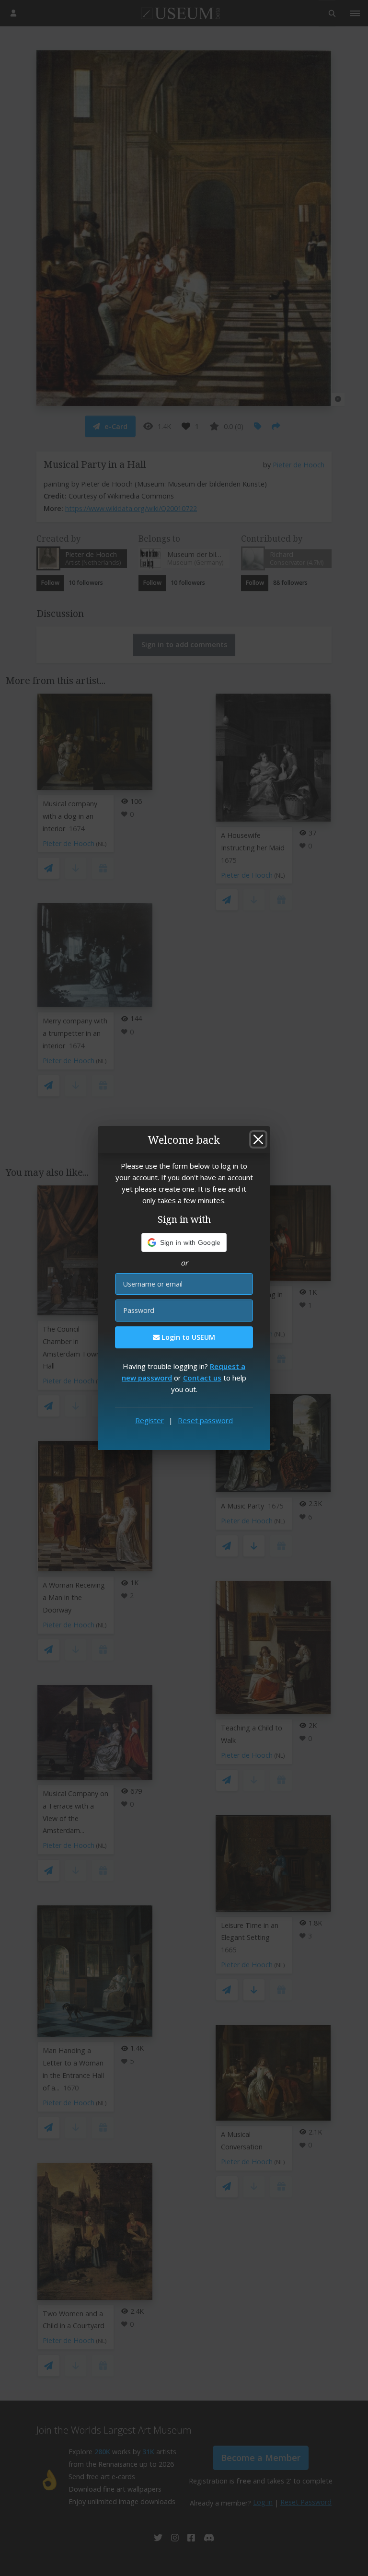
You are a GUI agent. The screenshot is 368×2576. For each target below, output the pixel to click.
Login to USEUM (187, 1337)
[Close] (258, 1139)
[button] (184, 1242)
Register (149, 1420)
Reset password (205, 1420)
